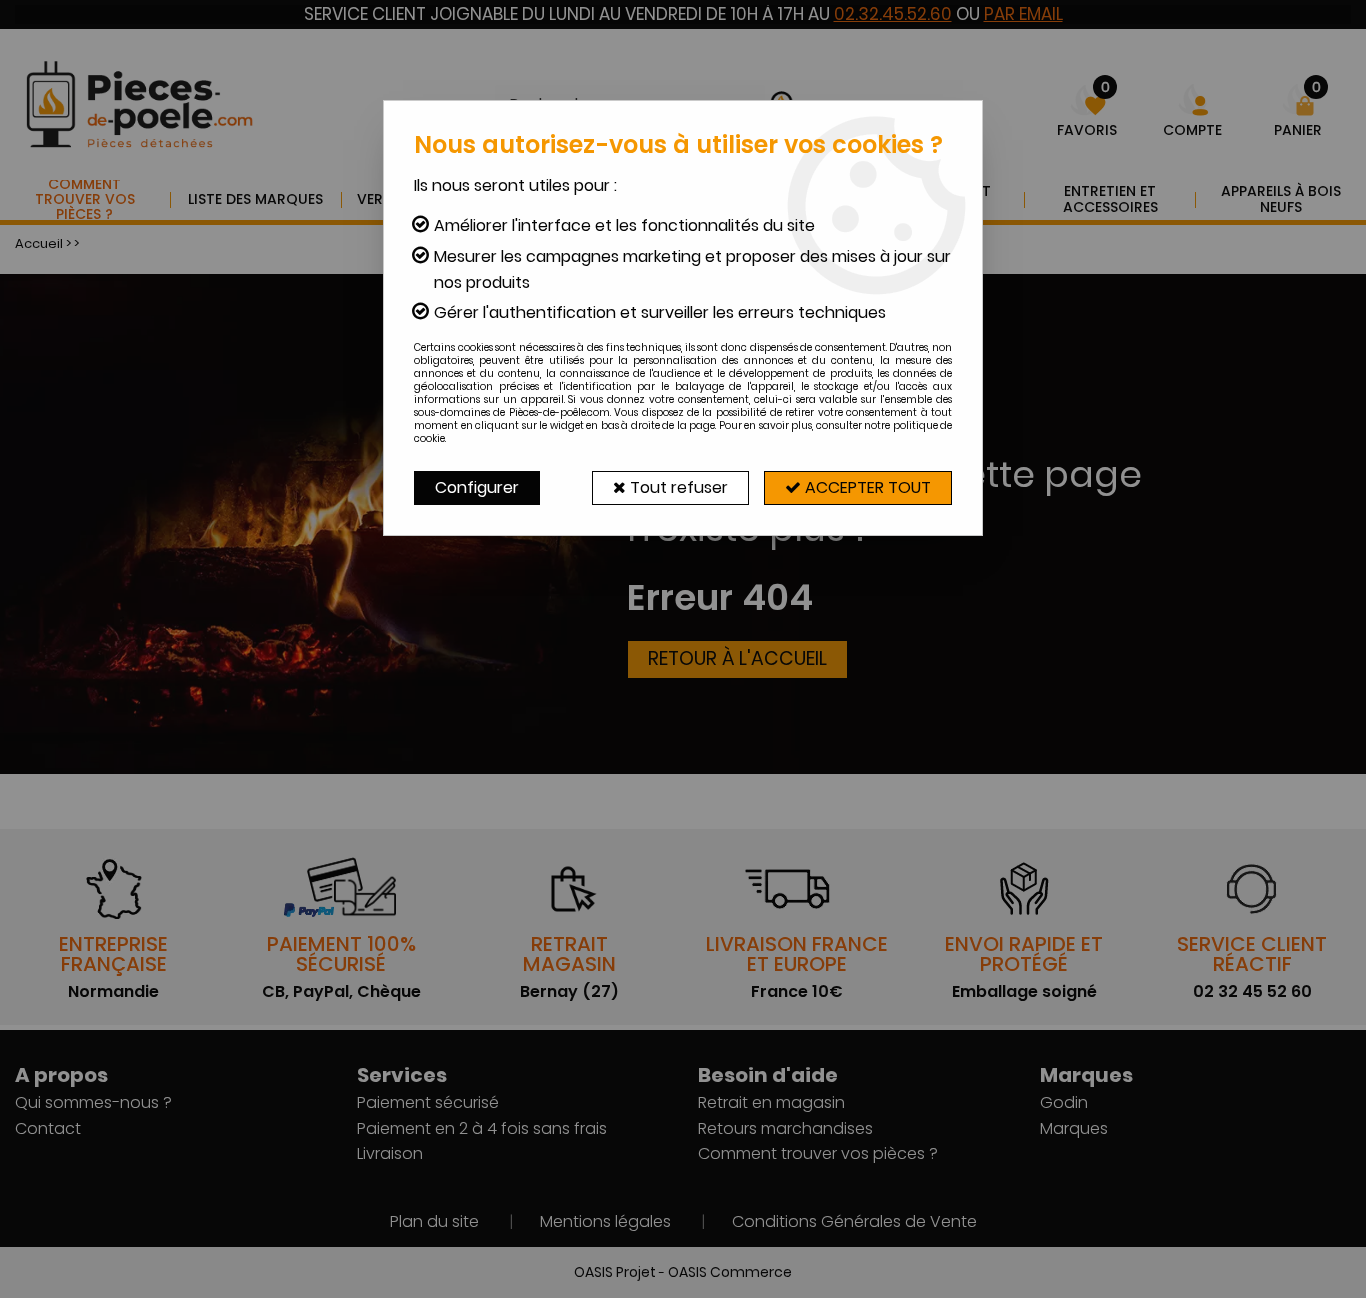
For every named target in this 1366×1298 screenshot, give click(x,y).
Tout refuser (677, 487)
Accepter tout (866, 487)
